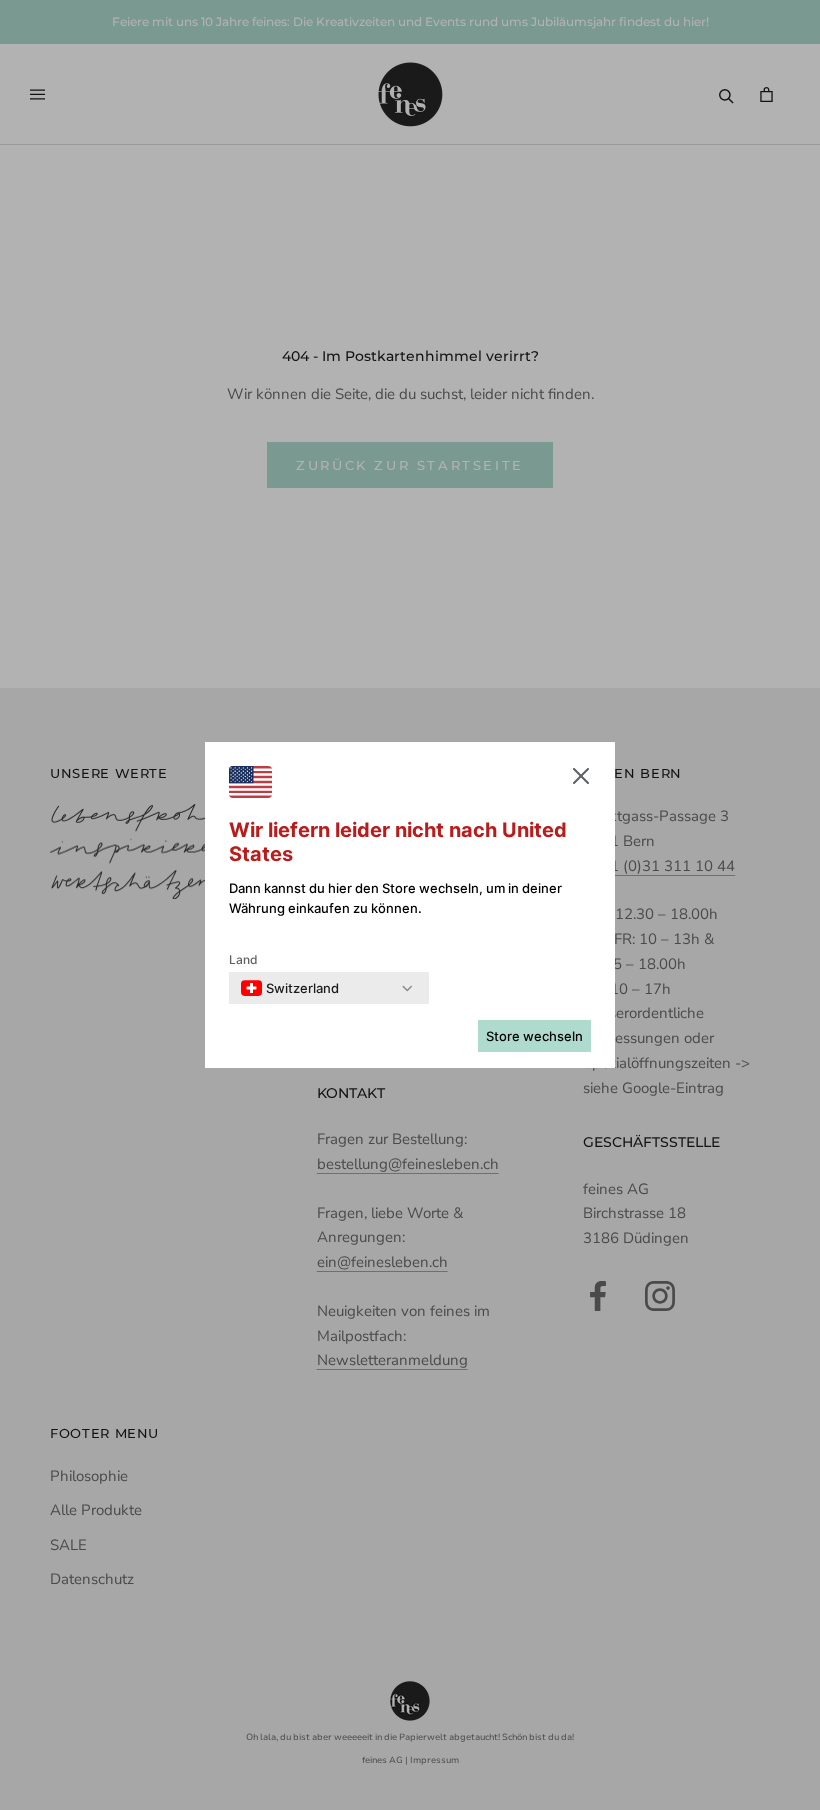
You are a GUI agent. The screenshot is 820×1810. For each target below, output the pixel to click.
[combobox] (290, 988)
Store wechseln (534, 1036)
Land (243, 959)
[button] (581, 780)
